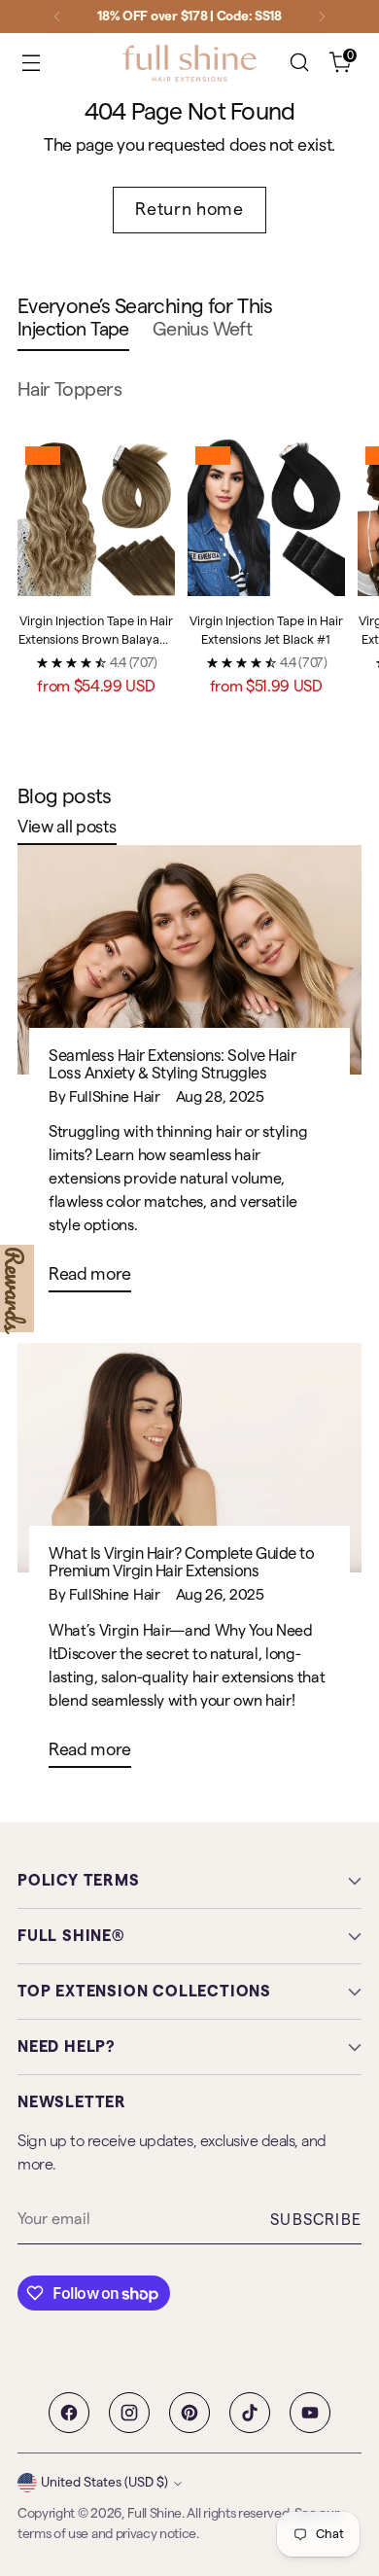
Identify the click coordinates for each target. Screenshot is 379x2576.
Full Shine (155, 2514)
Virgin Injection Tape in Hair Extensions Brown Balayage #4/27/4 (96, 640)
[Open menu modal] (31, 63)
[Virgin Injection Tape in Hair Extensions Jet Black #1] (266, 517)
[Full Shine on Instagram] (129, 2413)
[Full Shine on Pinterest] (189, 2413)
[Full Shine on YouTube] (310, 2413)
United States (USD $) (104, 2483)
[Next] (322, 17)
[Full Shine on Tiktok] (250, 2413)
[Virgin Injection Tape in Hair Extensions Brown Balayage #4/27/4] (96, 517)
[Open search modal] (299, 63)
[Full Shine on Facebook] (69, 2413)
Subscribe (316, 2220)
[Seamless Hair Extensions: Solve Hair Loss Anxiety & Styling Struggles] (189, 960)
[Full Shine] (189, 63)
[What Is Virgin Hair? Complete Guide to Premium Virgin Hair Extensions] (189, 1458)
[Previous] (57, 17)
